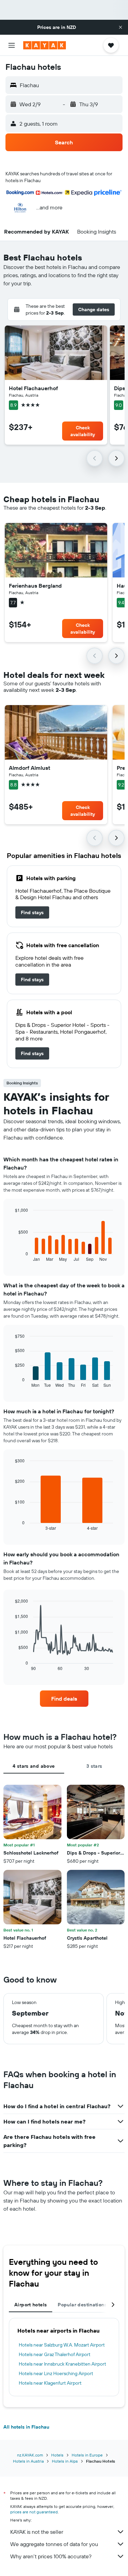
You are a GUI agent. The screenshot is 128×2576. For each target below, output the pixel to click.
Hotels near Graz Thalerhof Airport (55, 2354)
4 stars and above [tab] (34, 1766)
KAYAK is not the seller (37, 2532)
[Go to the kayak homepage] (45, 45)
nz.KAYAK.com (30, 2455)
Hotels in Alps (65, 2461)
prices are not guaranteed (34, 2512)
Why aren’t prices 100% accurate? (51, 2556)
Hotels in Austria (28, 2461)
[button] (120, 27)
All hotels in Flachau (26, 2427)
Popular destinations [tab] (82, 2305)
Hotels (57, 2455)
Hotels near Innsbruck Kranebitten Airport (62, 2364)
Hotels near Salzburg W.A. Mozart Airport (62, 2345)
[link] (32, 912)
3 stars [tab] (94, 1766)
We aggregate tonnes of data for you (54, 2544)
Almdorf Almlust (30, 768)
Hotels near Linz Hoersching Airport (56, 2373)
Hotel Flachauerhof (33, 388)
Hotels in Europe (87, 2455)
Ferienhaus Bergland (35, 586)
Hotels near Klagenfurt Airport (50, 2383)
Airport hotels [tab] (31, 2305)
